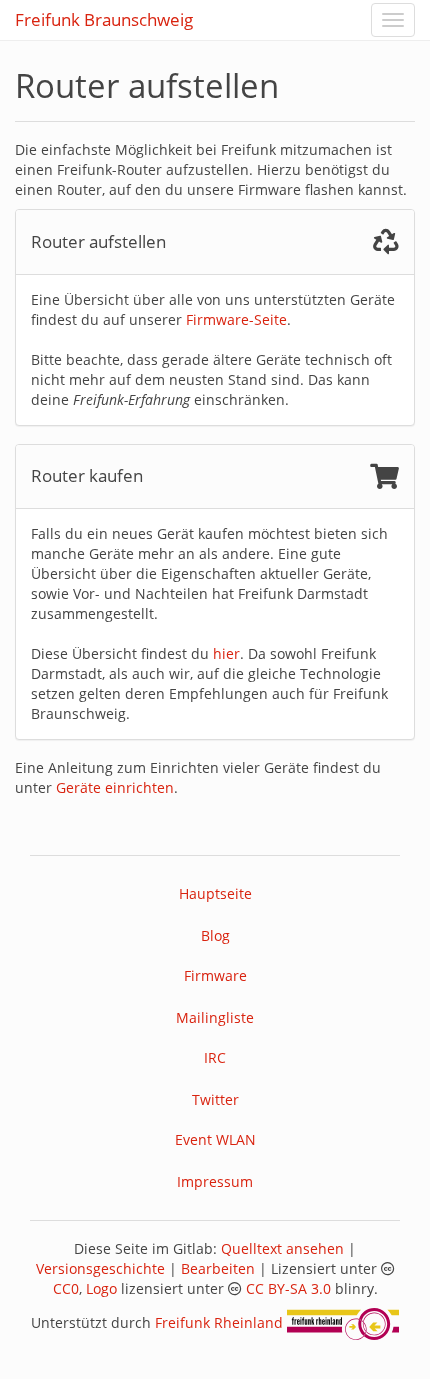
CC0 (66, 1288)
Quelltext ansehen (282, 1248)
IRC (215, 1057)
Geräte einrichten (115, 787)
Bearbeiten (218, 1268)
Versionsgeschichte (100, 1268)
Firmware (215, 975)
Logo (101, 1288)
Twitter (215, 1099)
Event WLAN (215, 1139)
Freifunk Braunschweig (104, 19)
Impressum (215, 1181)
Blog (215, 935)
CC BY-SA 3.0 (288, 1288)
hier (226, 653)
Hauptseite (215, 893)
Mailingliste (215, 1017)
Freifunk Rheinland (219, 1322)
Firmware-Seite (236, 319)
